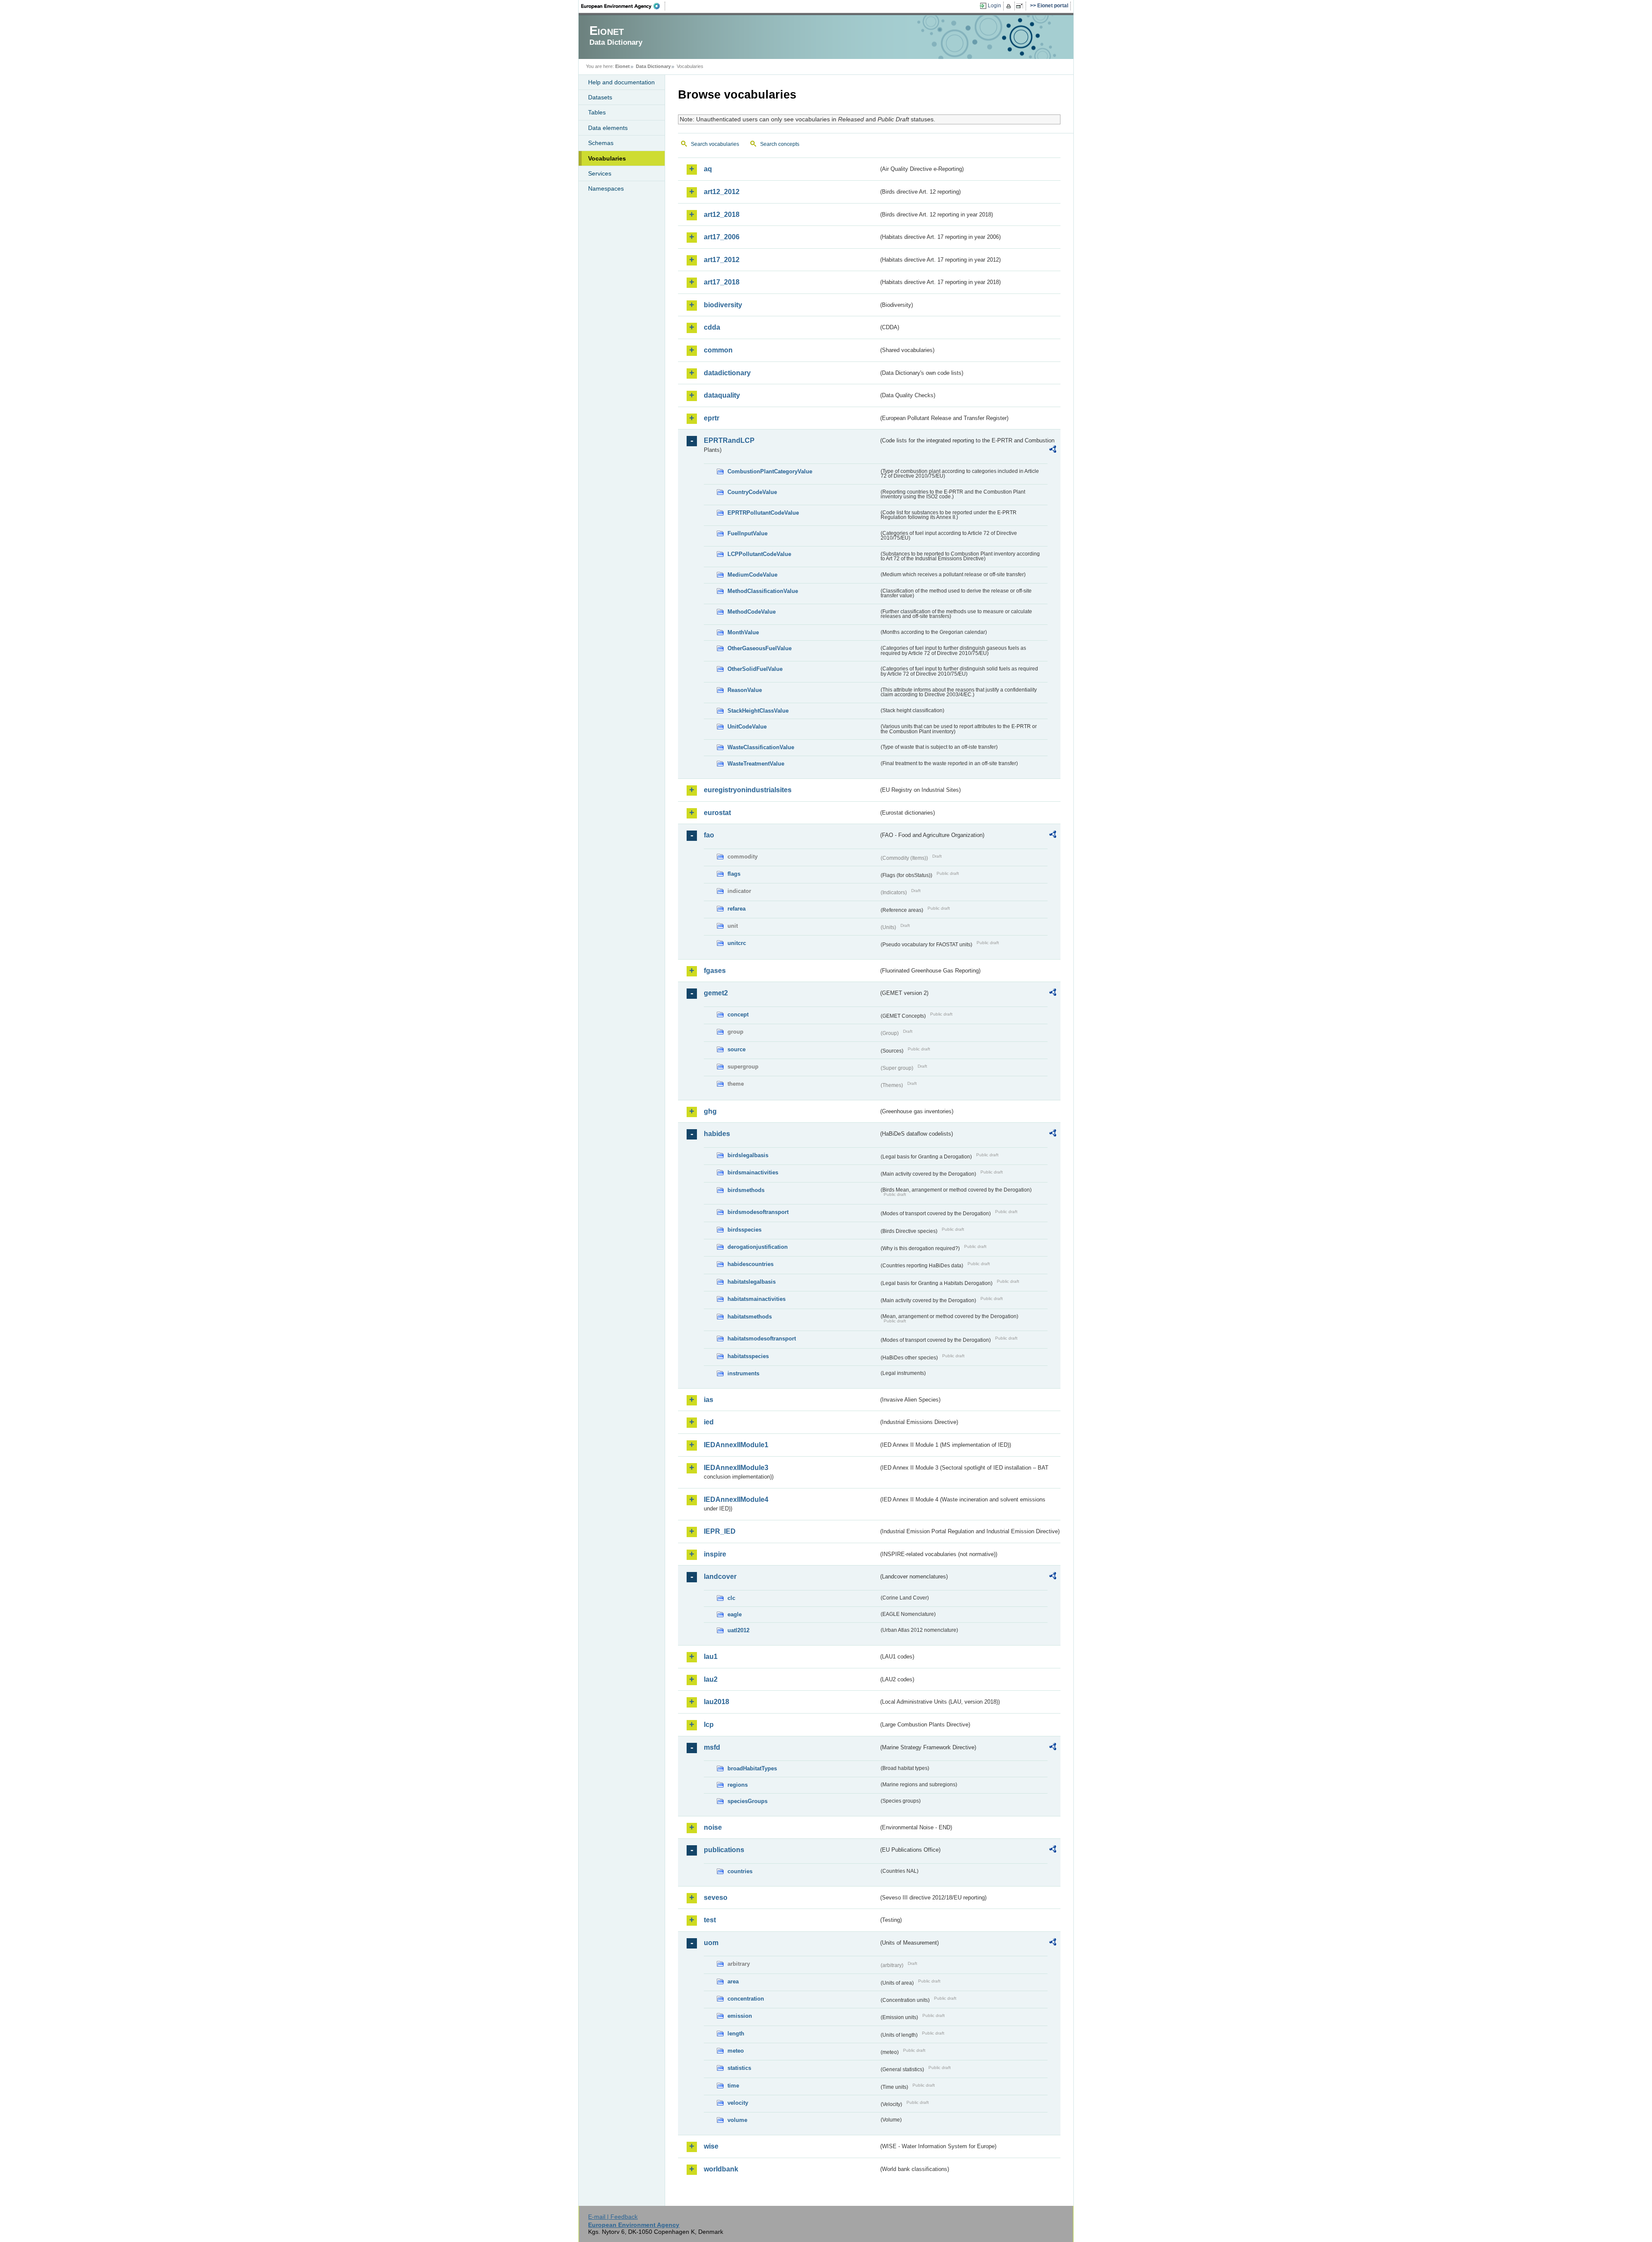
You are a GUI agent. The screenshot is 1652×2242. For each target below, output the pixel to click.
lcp (709, 1725)
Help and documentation (621, 82)
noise (713, 1827)
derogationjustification (758, 1247)
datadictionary (727, 373)
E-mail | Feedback (613, 2217)
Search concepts (780, 144)
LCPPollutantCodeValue (759, 554)
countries (740, 1871)
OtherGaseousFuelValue (760, 648)
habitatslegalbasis (752, 1282)
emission (740, 2016)
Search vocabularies (715, 144)
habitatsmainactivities (757, 1299)
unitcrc (737, 943)
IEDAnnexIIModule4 (736, 1499)
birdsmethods (746, 1190)
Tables (597, 112)
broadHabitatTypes (752, 1768)
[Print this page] (1010, 6)
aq (708, 169)
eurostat (717, 813)
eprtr (712, 418)
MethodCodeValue (752, 612)
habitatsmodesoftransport (762, 1339)
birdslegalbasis (748, 1155)
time (733, 2086)
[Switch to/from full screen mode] (1021, 6)
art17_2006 (722, 237)
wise (711, 2146)
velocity (738, 2103)
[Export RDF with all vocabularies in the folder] (1053, 451)
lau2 (711, 1679)
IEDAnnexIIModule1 (736, 1445)
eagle (735, 1614)
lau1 (711, 1657)
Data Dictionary (653, 66)
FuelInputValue (747, 533)
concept (738, 1014)
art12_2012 (722, 192)
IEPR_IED (720, 1531)
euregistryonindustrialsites (748, 790)
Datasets (600, 97)
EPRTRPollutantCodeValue (763, 513)
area (733, 1981)
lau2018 (717, 1702)
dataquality (722, 395)
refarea (737, 909)
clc (731, 1598)
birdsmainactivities (753, 1172)
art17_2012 (722, 260)
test (710, 1920)
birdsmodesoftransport (758, 1212)
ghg (710, 1111)
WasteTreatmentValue (756, 764)
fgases (715, 971)
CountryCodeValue (752, 492)
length (736, 2034)
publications (724, 1850)
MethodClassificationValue (763, 591)
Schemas (601, 143)
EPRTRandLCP (729, 440)
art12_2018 (722, 215)
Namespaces (606, 188)
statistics (739, 2068)
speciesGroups (747, 1801)
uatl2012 (738, 1630)
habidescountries (750, 1264)
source (737, 1049)
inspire (715, 1554)
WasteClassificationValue (761, 747)
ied (709, 1422)
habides (717, 1134)
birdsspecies (744, 1230)
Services (600, 173)
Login (994, 6)
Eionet (623, 66)
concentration (746, 1999)
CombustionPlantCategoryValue (770, 471)
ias (709, 1400)
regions (738, 1785)
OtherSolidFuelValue (755, 669)
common (718, 350)
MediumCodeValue (752, 575)
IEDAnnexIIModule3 (736, 1468)
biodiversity (723, 305)
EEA (623, 6)
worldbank (721, 2169)
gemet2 (716, 993)
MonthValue (743, 632)
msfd (712, 1747)
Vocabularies (607, 158)
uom (711, 1943)
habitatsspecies (748, 1356)
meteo (736, 2051)
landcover (720, 1577)
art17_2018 (722, 282)
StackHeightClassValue (758, 711)
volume (737, 2120)
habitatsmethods (750, 1317)
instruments (743, 1373)
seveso (716, 1898)
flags (734, 874)
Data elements (608, 128)
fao (709, 835)
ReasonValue (745, 690)
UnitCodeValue (747, 727)
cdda (712, 327)
